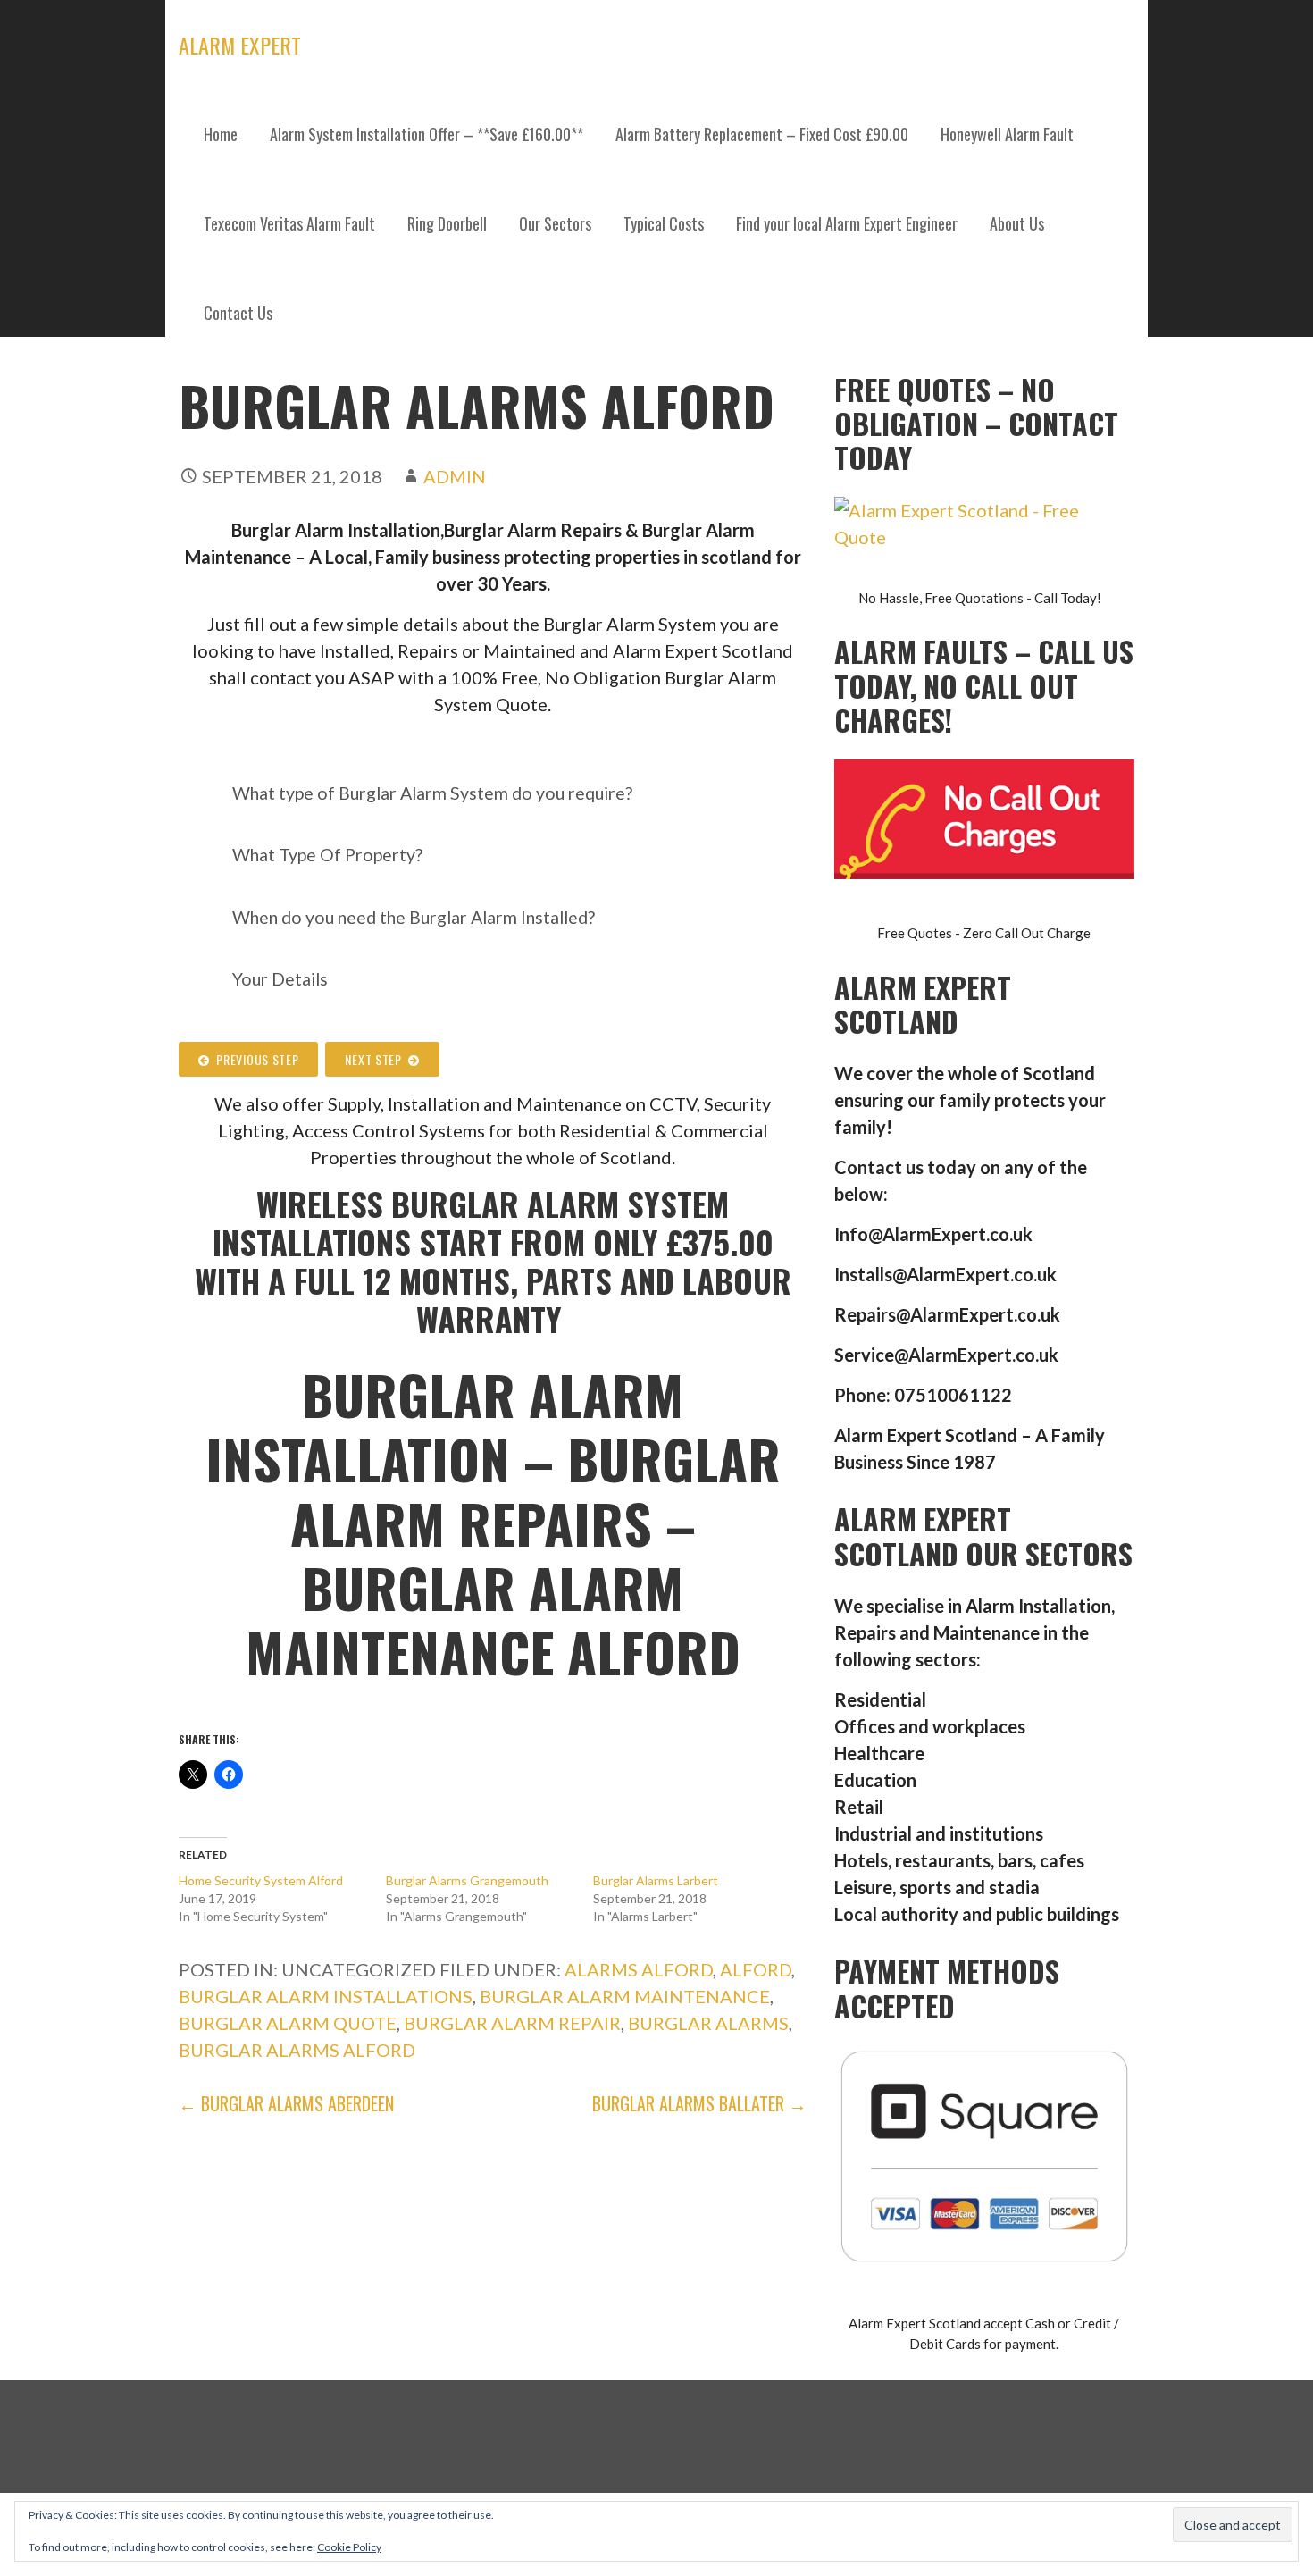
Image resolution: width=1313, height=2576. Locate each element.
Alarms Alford (639, 1969)
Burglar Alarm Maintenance (625, 1996)
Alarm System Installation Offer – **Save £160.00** (427, 134)
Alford (756, 1969)
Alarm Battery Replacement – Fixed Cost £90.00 (762, 134)
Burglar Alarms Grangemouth (467, 1880)
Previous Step (255, 1059)
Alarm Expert (240, 45)
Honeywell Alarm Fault (1007, 134)
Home (221, 134)
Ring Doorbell (447, 223)
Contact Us (238, 313)
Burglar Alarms (708, 2023)
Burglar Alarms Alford (297, 2050)
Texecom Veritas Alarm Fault (289, 223)
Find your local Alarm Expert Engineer (847, 223)
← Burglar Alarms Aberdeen (286, 2103)
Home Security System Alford (261, 1880)
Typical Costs (664, 223)
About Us (1017, 223)
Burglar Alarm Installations (326, 1996)
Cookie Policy (349, 2547)
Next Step (376, 1059)
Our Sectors (555, 223)
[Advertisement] (656, 491)
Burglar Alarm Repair (512, 2023)
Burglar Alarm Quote (288, 2023)
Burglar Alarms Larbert (656, 1880)
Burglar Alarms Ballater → (699, 2103)
